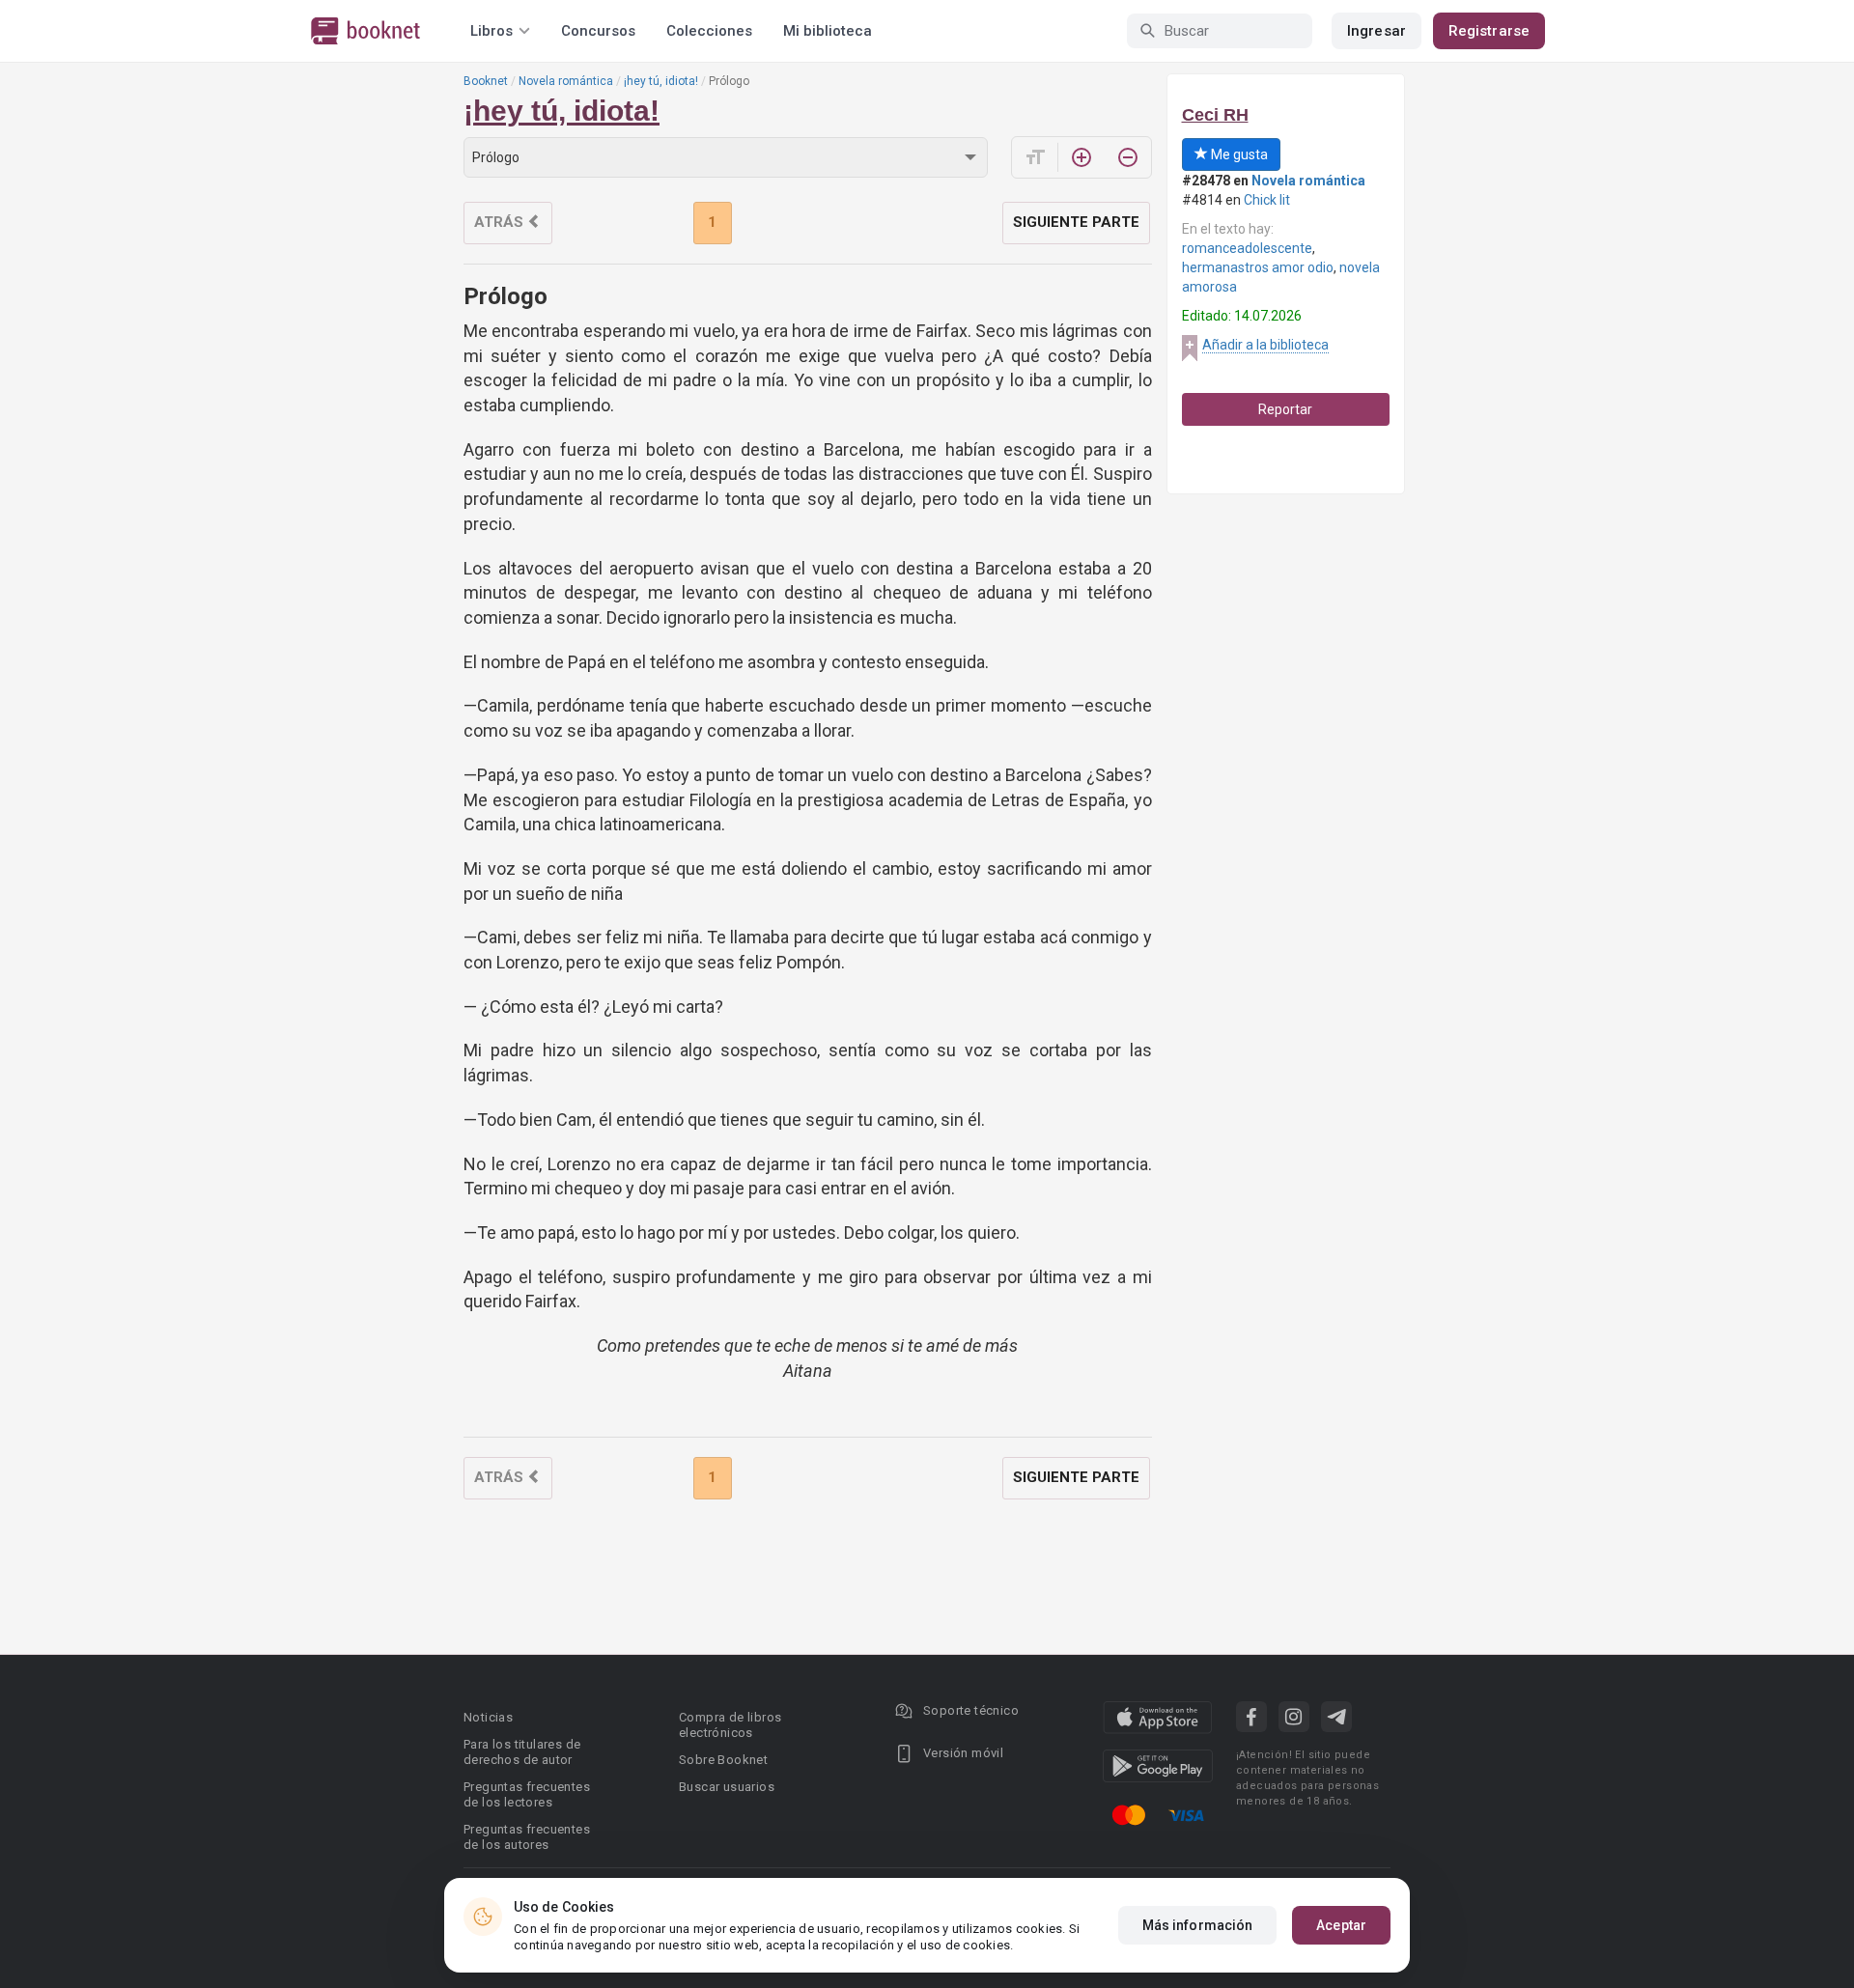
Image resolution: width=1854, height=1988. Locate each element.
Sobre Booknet (723, 1760)
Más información (1198, 1925)
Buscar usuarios (727, 1787)
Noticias (488, 1717)
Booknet (486, 81)
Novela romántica (566, 81)
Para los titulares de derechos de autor (522, 1752)
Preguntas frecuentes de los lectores (527, 1794)
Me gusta (1238, 154)
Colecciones (709, 31)
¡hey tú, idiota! (661, 81)
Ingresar (1376, 31)
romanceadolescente (1247, 248)
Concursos (598, 31)
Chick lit (1267, 200)
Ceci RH (1215, 115)
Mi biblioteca (828, 31)
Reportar (1285, 409)
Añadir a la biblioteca (1265, 345)
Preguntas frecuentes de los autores (527, 1837)
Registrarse (1489, 31)
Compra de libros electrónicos (730, 1725)
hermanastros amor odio (1258, 267)
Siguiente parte (1076, 222)
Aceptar (1341, 1925)
